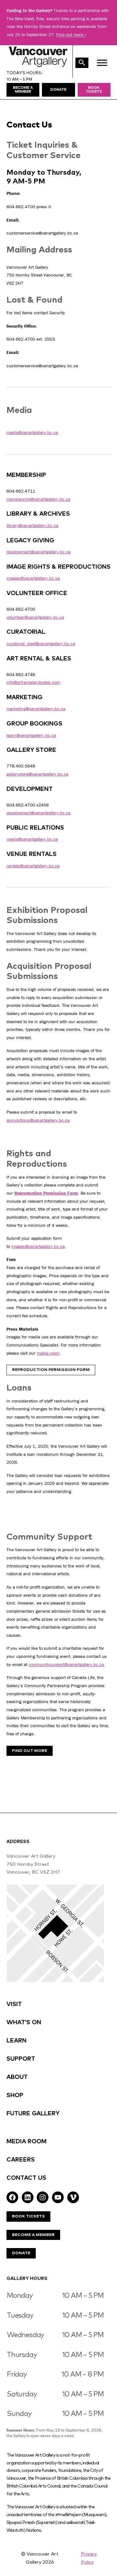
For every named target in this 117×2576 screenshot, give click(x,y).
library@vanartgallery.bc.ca (32, 525)
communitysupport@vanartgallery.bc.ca (66, 1664)
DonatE (58, 90)
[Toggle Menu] (102, 63)
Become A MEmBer (23, 90)
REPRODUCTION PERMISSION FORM (51, 1370)
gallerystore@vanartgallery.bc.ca (37, 774)
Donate (21, 2253)
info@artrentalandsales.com (33, 682)
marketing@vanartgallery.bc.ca (36, 709)
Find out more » (71, 34)
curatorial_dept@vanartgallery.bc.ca (41, 644)
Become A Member (33, 2235)
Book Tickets (94, 90)
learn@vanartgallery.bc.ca (31, 735)
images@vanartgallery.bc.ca (33, 578)
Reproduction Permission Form (46, 1193)
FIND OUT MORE (30, 1751)
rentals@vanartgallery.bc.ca (33, 866)
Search (82, 63)
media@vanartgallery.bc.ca (32, 432)
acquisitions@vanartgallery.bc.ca (38, 1120)
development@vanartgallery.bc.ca (39, 552)
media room (48, 1353)
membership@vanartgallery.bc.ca (38, 499)
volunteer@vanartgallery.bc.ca (35, 617)
